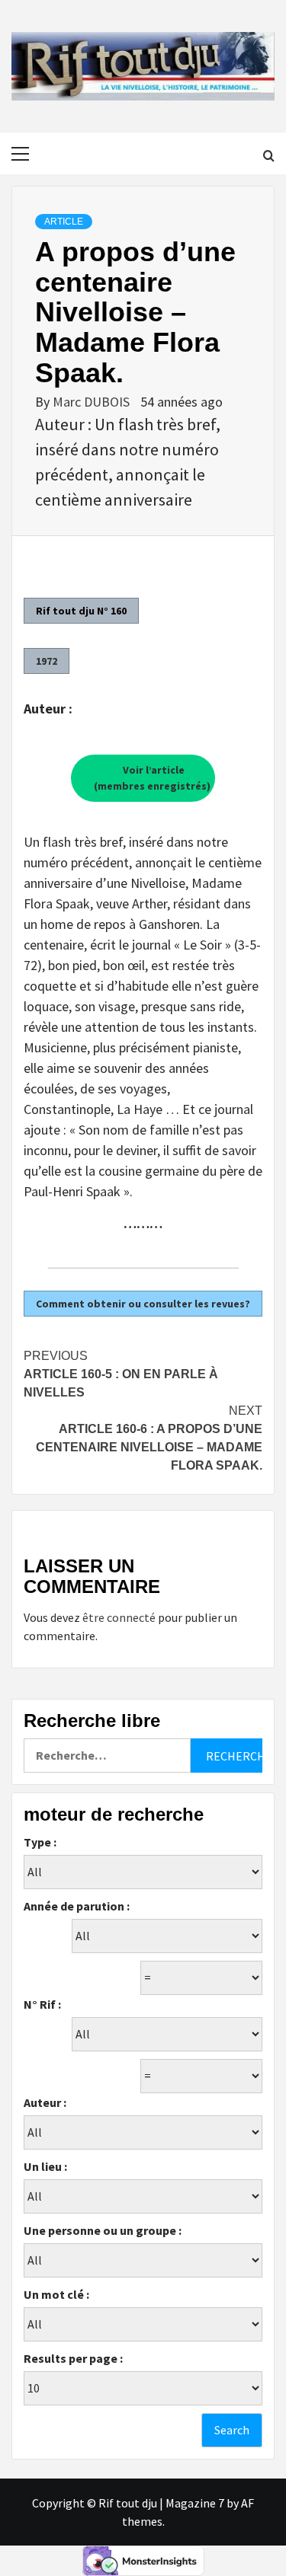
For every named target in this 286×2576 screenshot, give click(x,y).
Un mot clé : (56, 2294)
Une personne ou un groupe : (103, 2230)
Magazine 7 (195, 2503)
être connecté (119, 1617)
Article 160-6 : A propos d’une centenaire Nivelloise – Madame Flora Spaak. (149, 1438)
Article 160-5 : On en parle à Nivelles (121, 1374)
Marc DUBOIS (93, 402)
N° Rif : (42, 2004)
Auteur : (45, 2102)
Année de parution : (77, 1906)
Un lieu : (45, 2166)
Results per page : (73, 2358)
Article (64, 222)
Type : (40, 1842)
